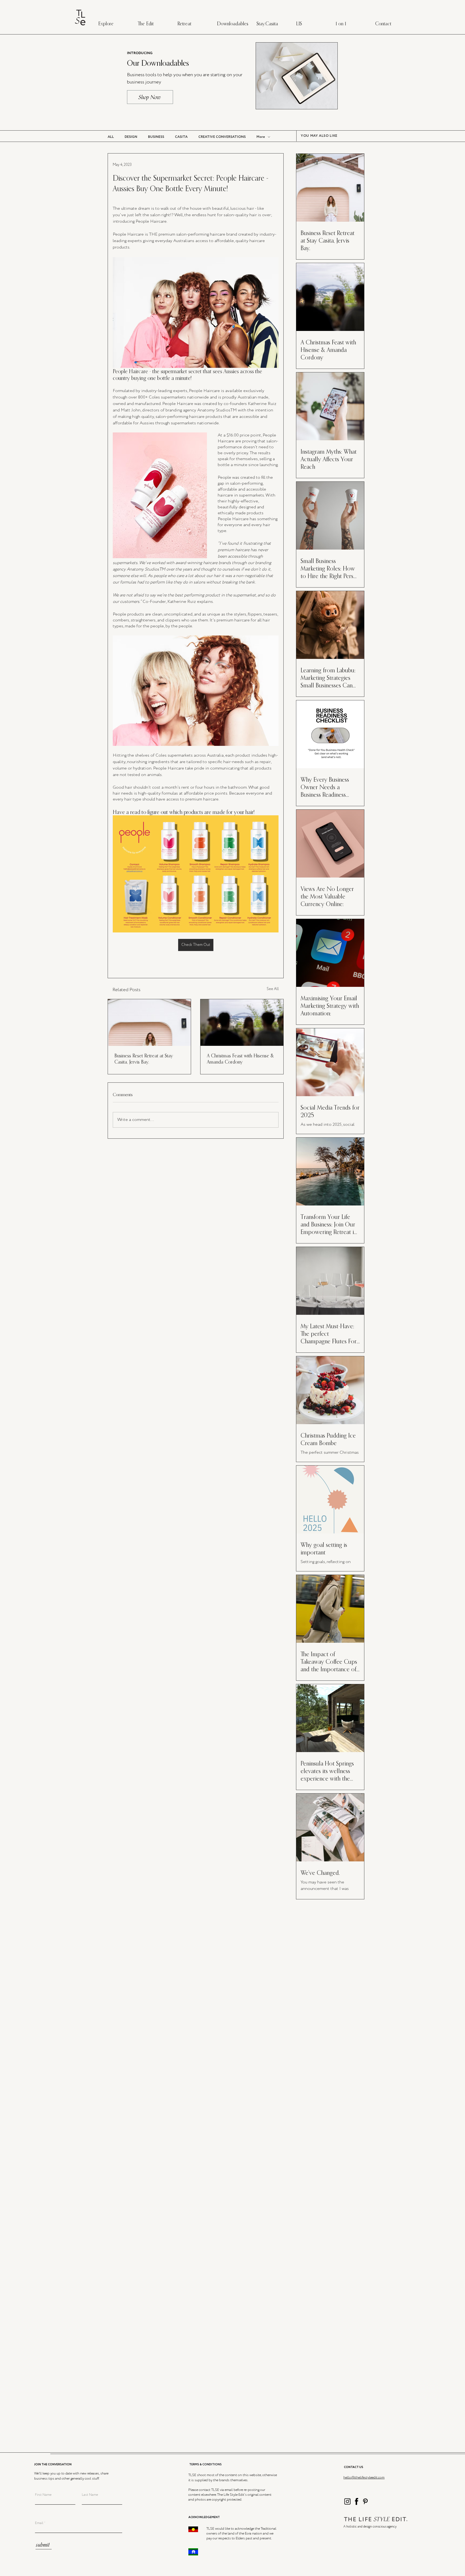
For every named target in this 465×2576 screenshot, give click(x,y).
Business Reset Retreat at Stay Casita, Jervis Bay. (144, 1059)
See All (273, 989)
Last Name (90, 2495)
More (261, 137)
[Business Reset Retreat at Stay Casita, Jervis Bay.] (149, 1023)
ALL (111, 137)
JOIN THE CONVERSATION (53, 2465)
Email (39, 2523)
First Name (43, 2495)
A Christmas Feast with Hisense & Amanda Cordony (240, 1059)
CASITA (181, 137)
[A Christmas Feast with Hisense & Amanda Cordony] (242, 1023)
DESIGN (131, 137)
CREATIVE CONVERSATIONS (222, 137)
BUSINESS (156, 137)
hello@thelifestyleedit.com (364, 2478)
